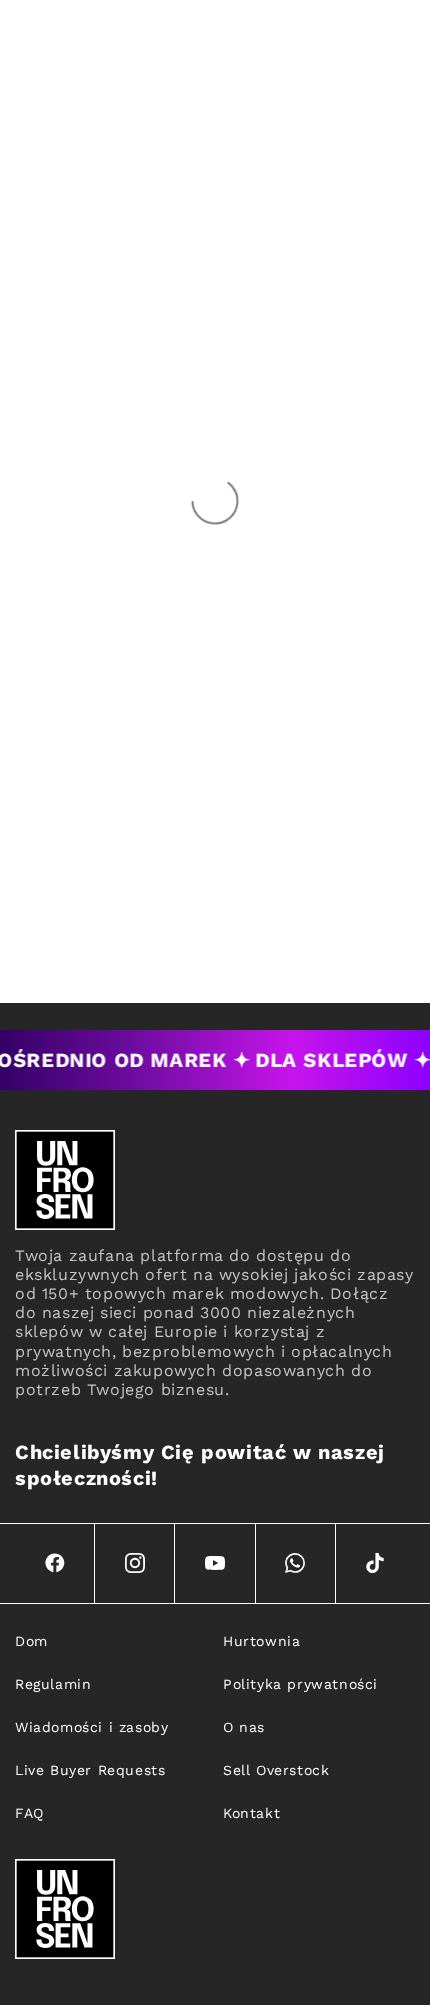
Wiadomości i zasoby (91, 1727)
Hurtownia (261, 1641)
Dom (31, 1641)
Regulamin (53, 1684)
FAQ (29, 1813)
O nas (244, 1727)
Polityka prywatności (300, 1684)
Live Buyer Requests (90, 1770)
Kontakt (251, 1813)
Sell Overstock (276, 1770)
